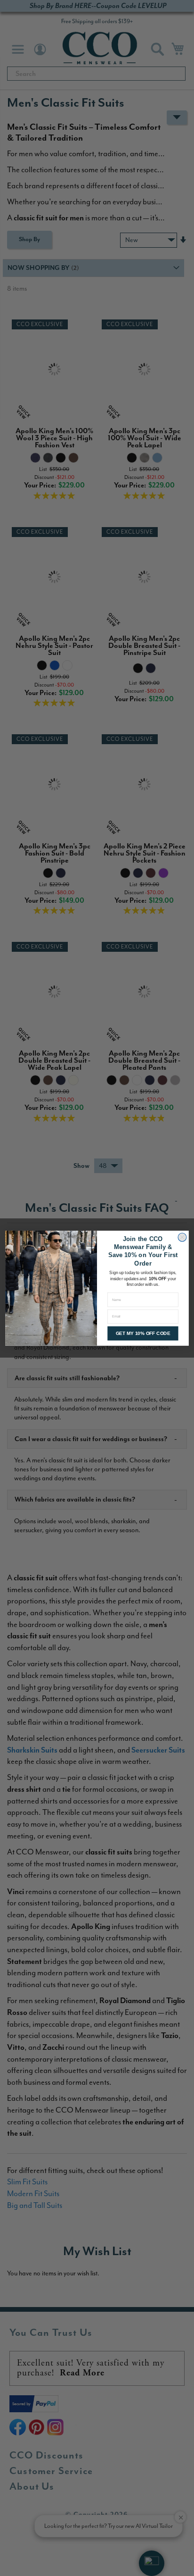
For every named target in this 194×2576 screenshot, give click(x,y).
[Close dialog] (182, 1237)
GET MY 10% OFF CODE (143, 1333)
